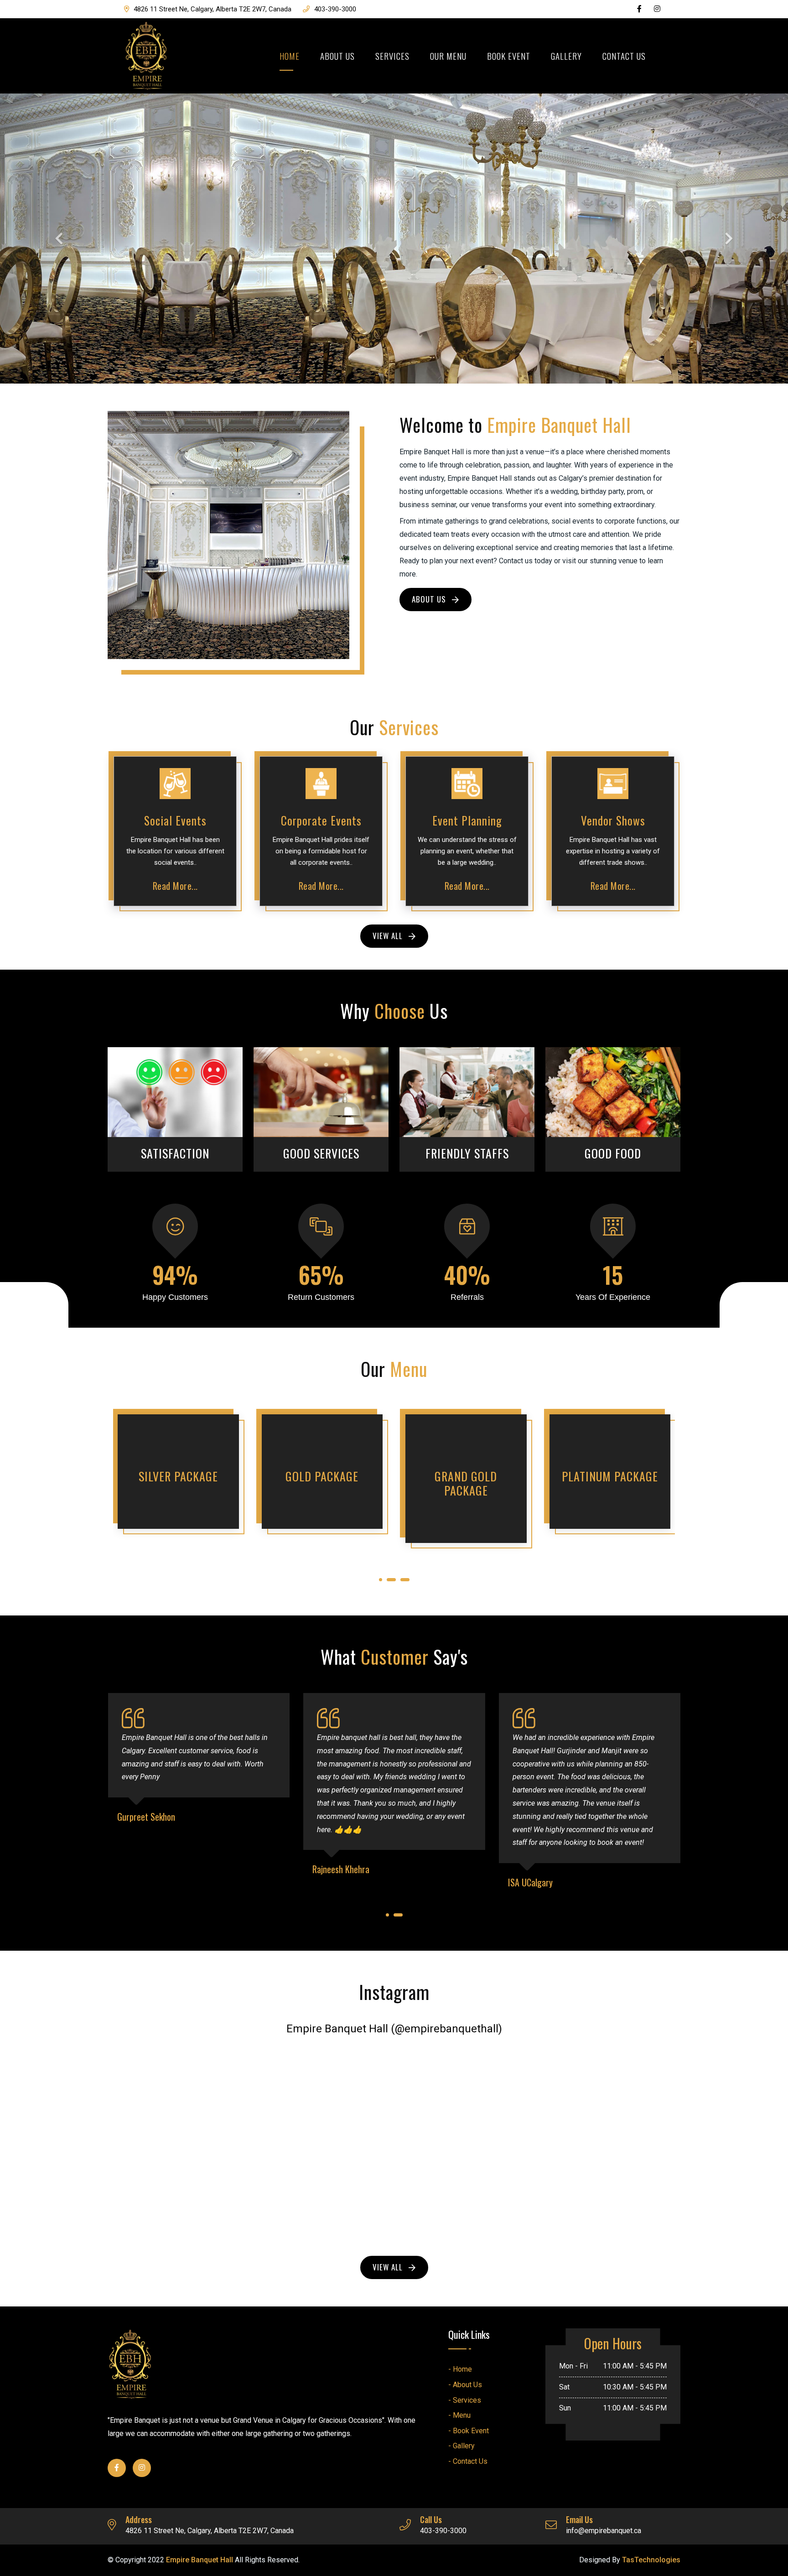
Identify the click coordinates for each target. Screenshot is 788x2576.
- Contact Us (468, 2461)
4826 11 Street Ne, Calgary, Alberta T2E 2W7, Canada (213, 9)
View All (389, 936)
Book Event (509, 56)
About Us (337, 56)
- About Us (465, 2385)
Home (290, 56)
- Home (460, 2369)
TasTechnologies (651, 2560)
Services (392, 56)
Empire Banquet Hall (200, 2560)
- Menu (459, 2415)
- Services (465, 2400)
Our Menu (448, 56)
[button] (59, 239)
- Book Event (469, 2431)
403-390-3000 (335, 9)
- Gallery (461, 2446)
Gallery (566, 56)
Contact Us (624, 56)
